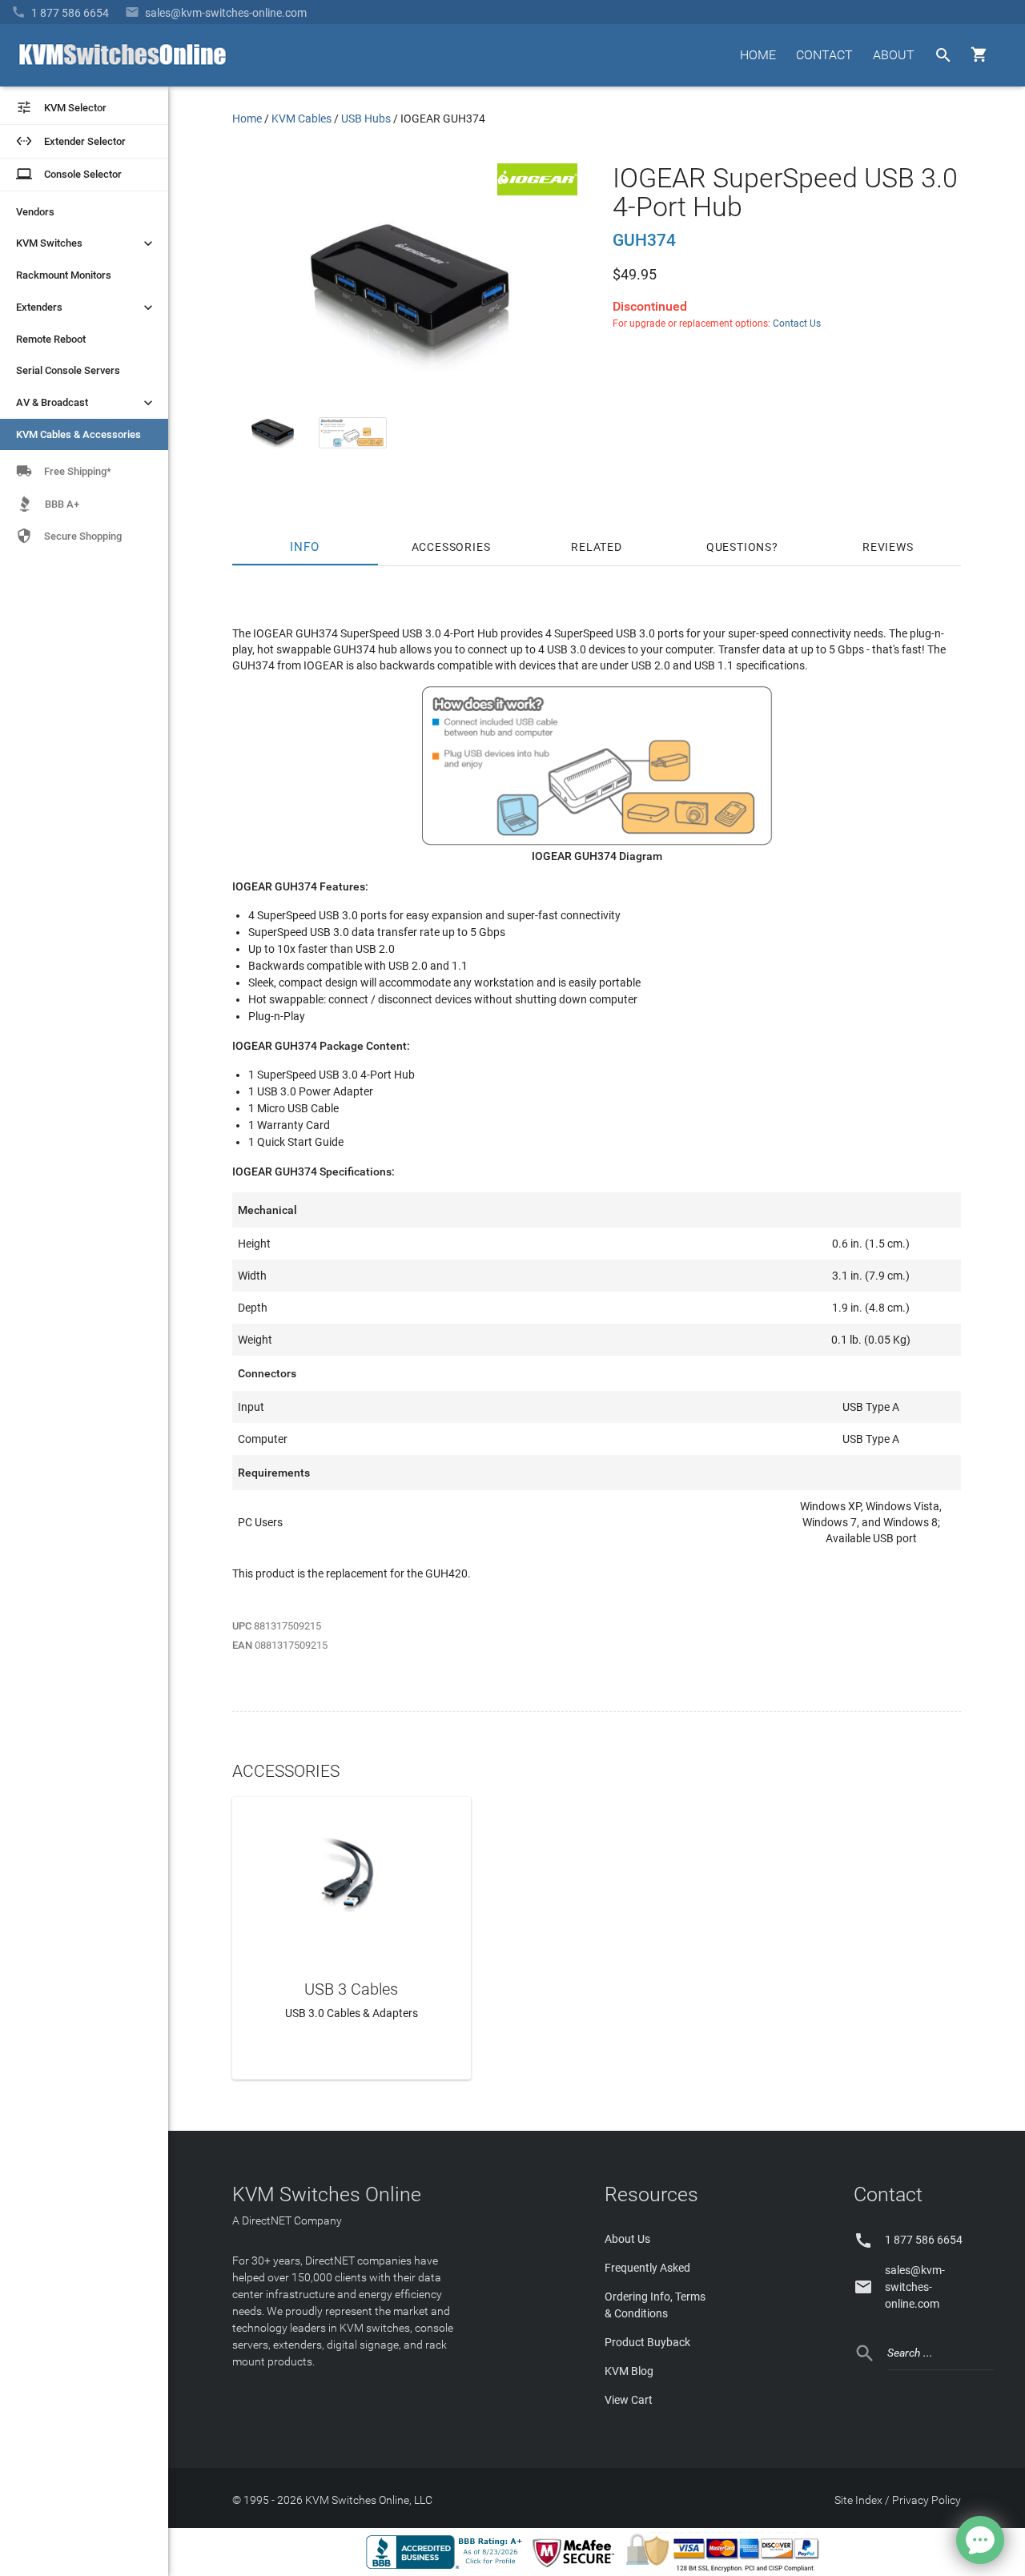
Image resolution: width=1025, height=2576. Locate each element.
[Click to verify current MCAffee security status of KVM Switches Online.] (577, 2568)
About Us (627, 2239)
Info (305, 547)
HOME (758, 55)
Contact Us (797, 324)
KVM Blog (629, 2371)
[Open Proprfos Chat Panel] (980, 2540)
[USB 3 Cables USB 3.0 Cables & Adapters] (352, 1871)
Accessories (451, 547)
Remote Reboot (51, 339)
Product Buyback (647, 2342)
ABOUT (894, 55)
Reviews (888, 547)
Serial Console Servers (68, 370)
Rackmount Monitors (64, 275)
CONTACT (824, 55)
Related (597, 547)
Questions (739, 547)
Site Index (858, 2500)
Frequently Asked (647, 2268)
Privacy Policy (927, 2500)
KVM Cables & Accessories (78, 434)
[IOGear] (537, 191)
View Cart (629, 2400)
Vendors (35, 212)
